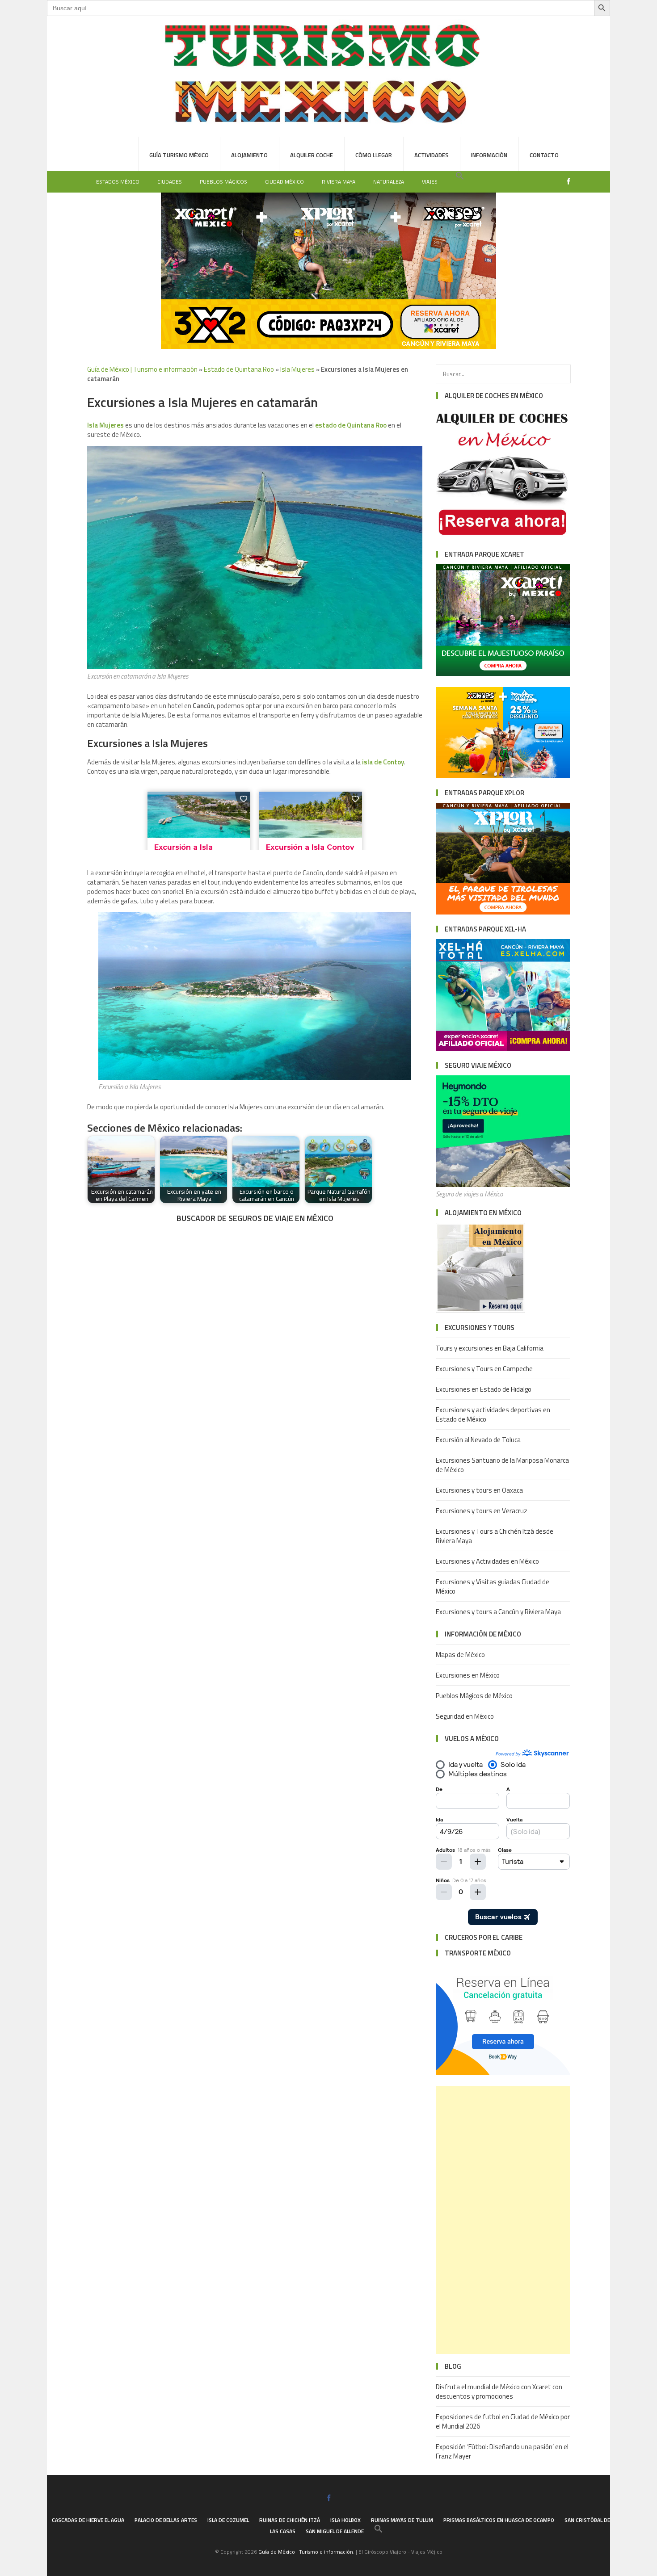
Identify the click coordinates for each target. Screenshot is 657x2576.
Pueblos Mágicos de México (474, 1696)
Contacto (544, 155)
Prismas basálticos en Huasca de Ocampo (499, 2520)
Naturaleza (389, 182)
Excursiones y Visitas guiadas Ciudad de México (493, 1586)
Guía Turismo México (179, 155)
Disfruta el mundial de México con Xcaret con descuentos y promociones (499, 2391)
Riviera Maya (339, 182)
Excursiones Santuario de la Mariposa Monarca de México (502, 1465)
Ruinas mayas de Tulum (402, 2520)
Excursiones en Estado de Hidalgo (484, 1389)
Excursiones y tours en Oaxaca (479, 1490)
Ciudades (170, 182)
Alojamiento (249, 155)
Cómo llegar (374, 155)
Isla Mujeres (297, 369)
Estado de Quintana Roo (239, 369)
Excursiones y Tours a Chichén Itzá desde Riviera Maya (495, 1536)
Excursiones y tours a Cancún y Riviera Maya (498, 1612)
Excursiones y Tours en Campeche (484, 1369)
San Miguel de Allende (335, 2531)
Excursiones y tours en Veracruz (482, 1511)
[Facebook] (566, 182)
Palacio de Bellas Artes (166, 2520)
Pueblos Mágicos (223, 182)
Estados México (118, 182)
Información (489, 155)
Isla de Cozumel (228, 2520)
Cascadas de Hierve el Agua (88, 2520)
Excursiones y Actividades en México (487, 1561)
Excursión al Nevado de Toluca (478, 1440)
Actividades (432, 155)
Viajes (430, 182)
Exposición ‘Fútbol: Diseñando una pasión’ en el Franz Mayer (502, 2451)
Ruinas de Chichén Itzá (290, 2520)
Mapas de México (460, 1655)
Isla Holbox (345, 2520)
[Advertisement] (503, 2220)
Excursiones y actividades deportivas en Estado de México (493, 1414)
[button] (460, 176)
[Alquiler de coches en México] (503, 537)
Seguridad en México (465, 1716)
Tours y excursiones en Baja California (490, 1348)
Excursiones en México (468, 1675)
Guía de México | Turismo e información (142, 369)
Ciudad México (284, 182)
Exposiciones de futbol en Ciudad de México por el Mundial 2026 (503, 2421)
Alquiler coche (312, 155)
